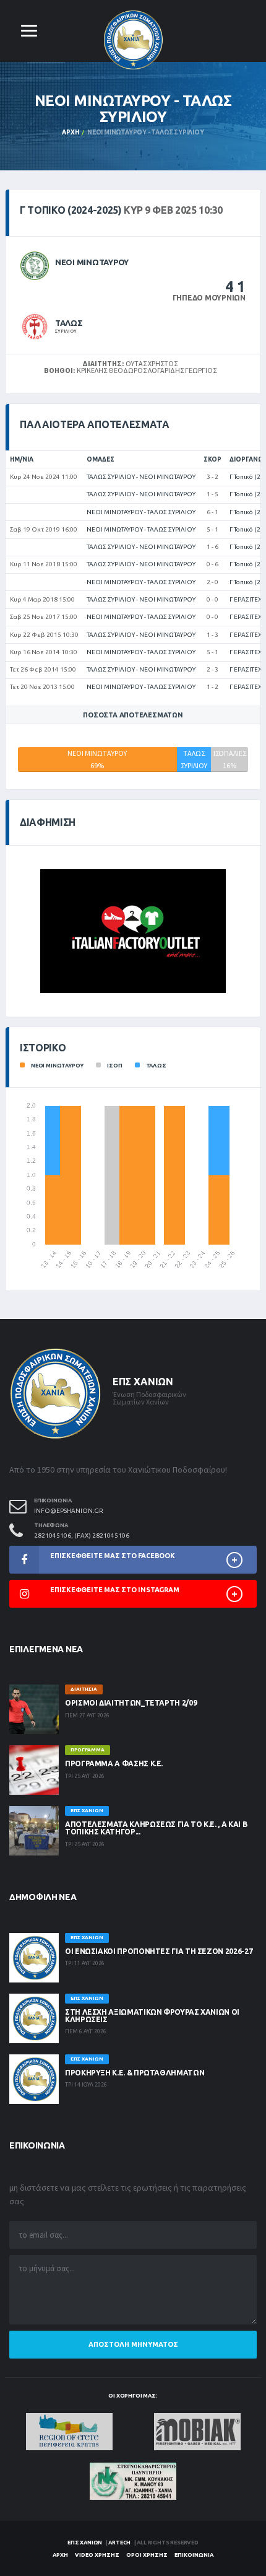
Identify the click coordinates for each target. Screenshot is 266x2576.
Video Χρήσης (97, 2555)
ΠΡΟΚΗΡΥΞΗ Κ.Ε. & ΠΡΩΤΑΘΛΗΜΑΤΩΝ (135, 2073)
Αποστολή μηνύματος (133, 2344)
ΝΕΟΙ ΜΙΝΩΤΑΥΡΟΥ (92, 262)
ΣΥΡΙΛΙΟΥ (66, 331)
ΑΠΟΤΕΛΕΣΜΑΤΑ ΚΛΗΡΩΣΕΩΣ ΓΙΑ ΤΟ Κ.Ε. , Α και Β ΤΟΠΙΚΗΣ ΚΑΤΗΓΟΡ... (156, 1828)
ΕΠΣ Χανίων (85, 2543)
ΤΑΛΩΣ (69, 323)
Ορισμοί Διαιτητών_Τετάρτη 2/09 (131, 1703)
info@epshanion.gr (69, 1511)
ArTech (119, 2543)
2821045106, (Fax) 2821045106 (82, 1536)
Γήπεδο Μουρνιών (209, 298)
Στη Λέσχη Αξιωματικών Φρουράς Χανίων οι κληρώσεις (152, 2016)
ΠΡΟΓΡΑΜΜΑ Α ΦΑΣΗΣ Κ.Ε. (114, 1763)
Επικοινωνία (194, 2555)
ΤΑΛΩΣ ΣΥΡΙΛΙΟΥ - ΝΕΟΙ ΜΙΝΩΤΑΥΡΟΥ (141, 477)
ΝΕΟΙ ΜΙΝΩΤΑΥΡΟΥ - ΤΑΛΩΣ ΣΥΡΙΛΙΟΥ (141, 512)
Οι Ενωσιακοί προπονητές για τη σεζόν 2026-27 (159, 1951)
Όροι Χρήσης (147, 2555)
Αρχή (70, 132)
